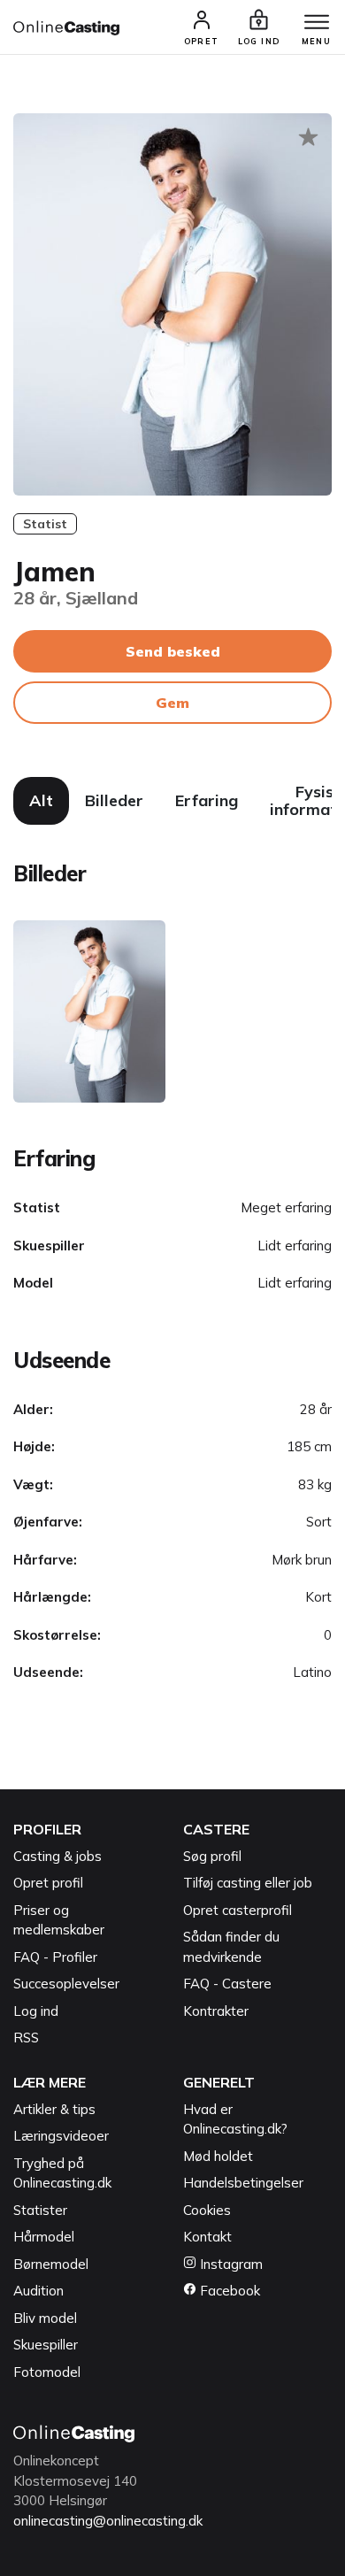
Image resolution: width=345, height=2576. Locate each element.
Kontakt (207, 2237)
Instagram (230, 2264)
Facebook (228, 2291)
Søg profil (212, 1856)
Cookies (207, 2210)
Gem (172, 703)
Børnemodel (51, 2264)
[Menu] (317, 23)
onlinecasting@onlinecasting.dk (108, 2521)
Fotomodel (47, 2372)
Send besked (173, 651)
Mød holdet (218, 2156)
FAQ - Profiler (55, 1957)
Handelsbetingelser (243, 2183)
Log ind (36, 2011)
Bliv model (45, 2318)
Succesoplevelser (66, 1984)
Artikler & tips (54, 2109)
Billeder (114, 800)
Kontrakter (216, 2011)
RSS (26, 2038)
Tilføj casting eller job (248, 1883)
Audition (38, 2291)
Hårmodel (44, 2237)
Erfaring (207, 800)
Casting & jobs (57, 1856)
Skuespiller (46, 2345)
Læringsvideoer (61, 2136)
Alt (41, 800)
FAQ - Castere (227, 1984)
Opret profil (48, 1883)
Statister (40, 2210)
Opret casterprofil (238, 1910)
